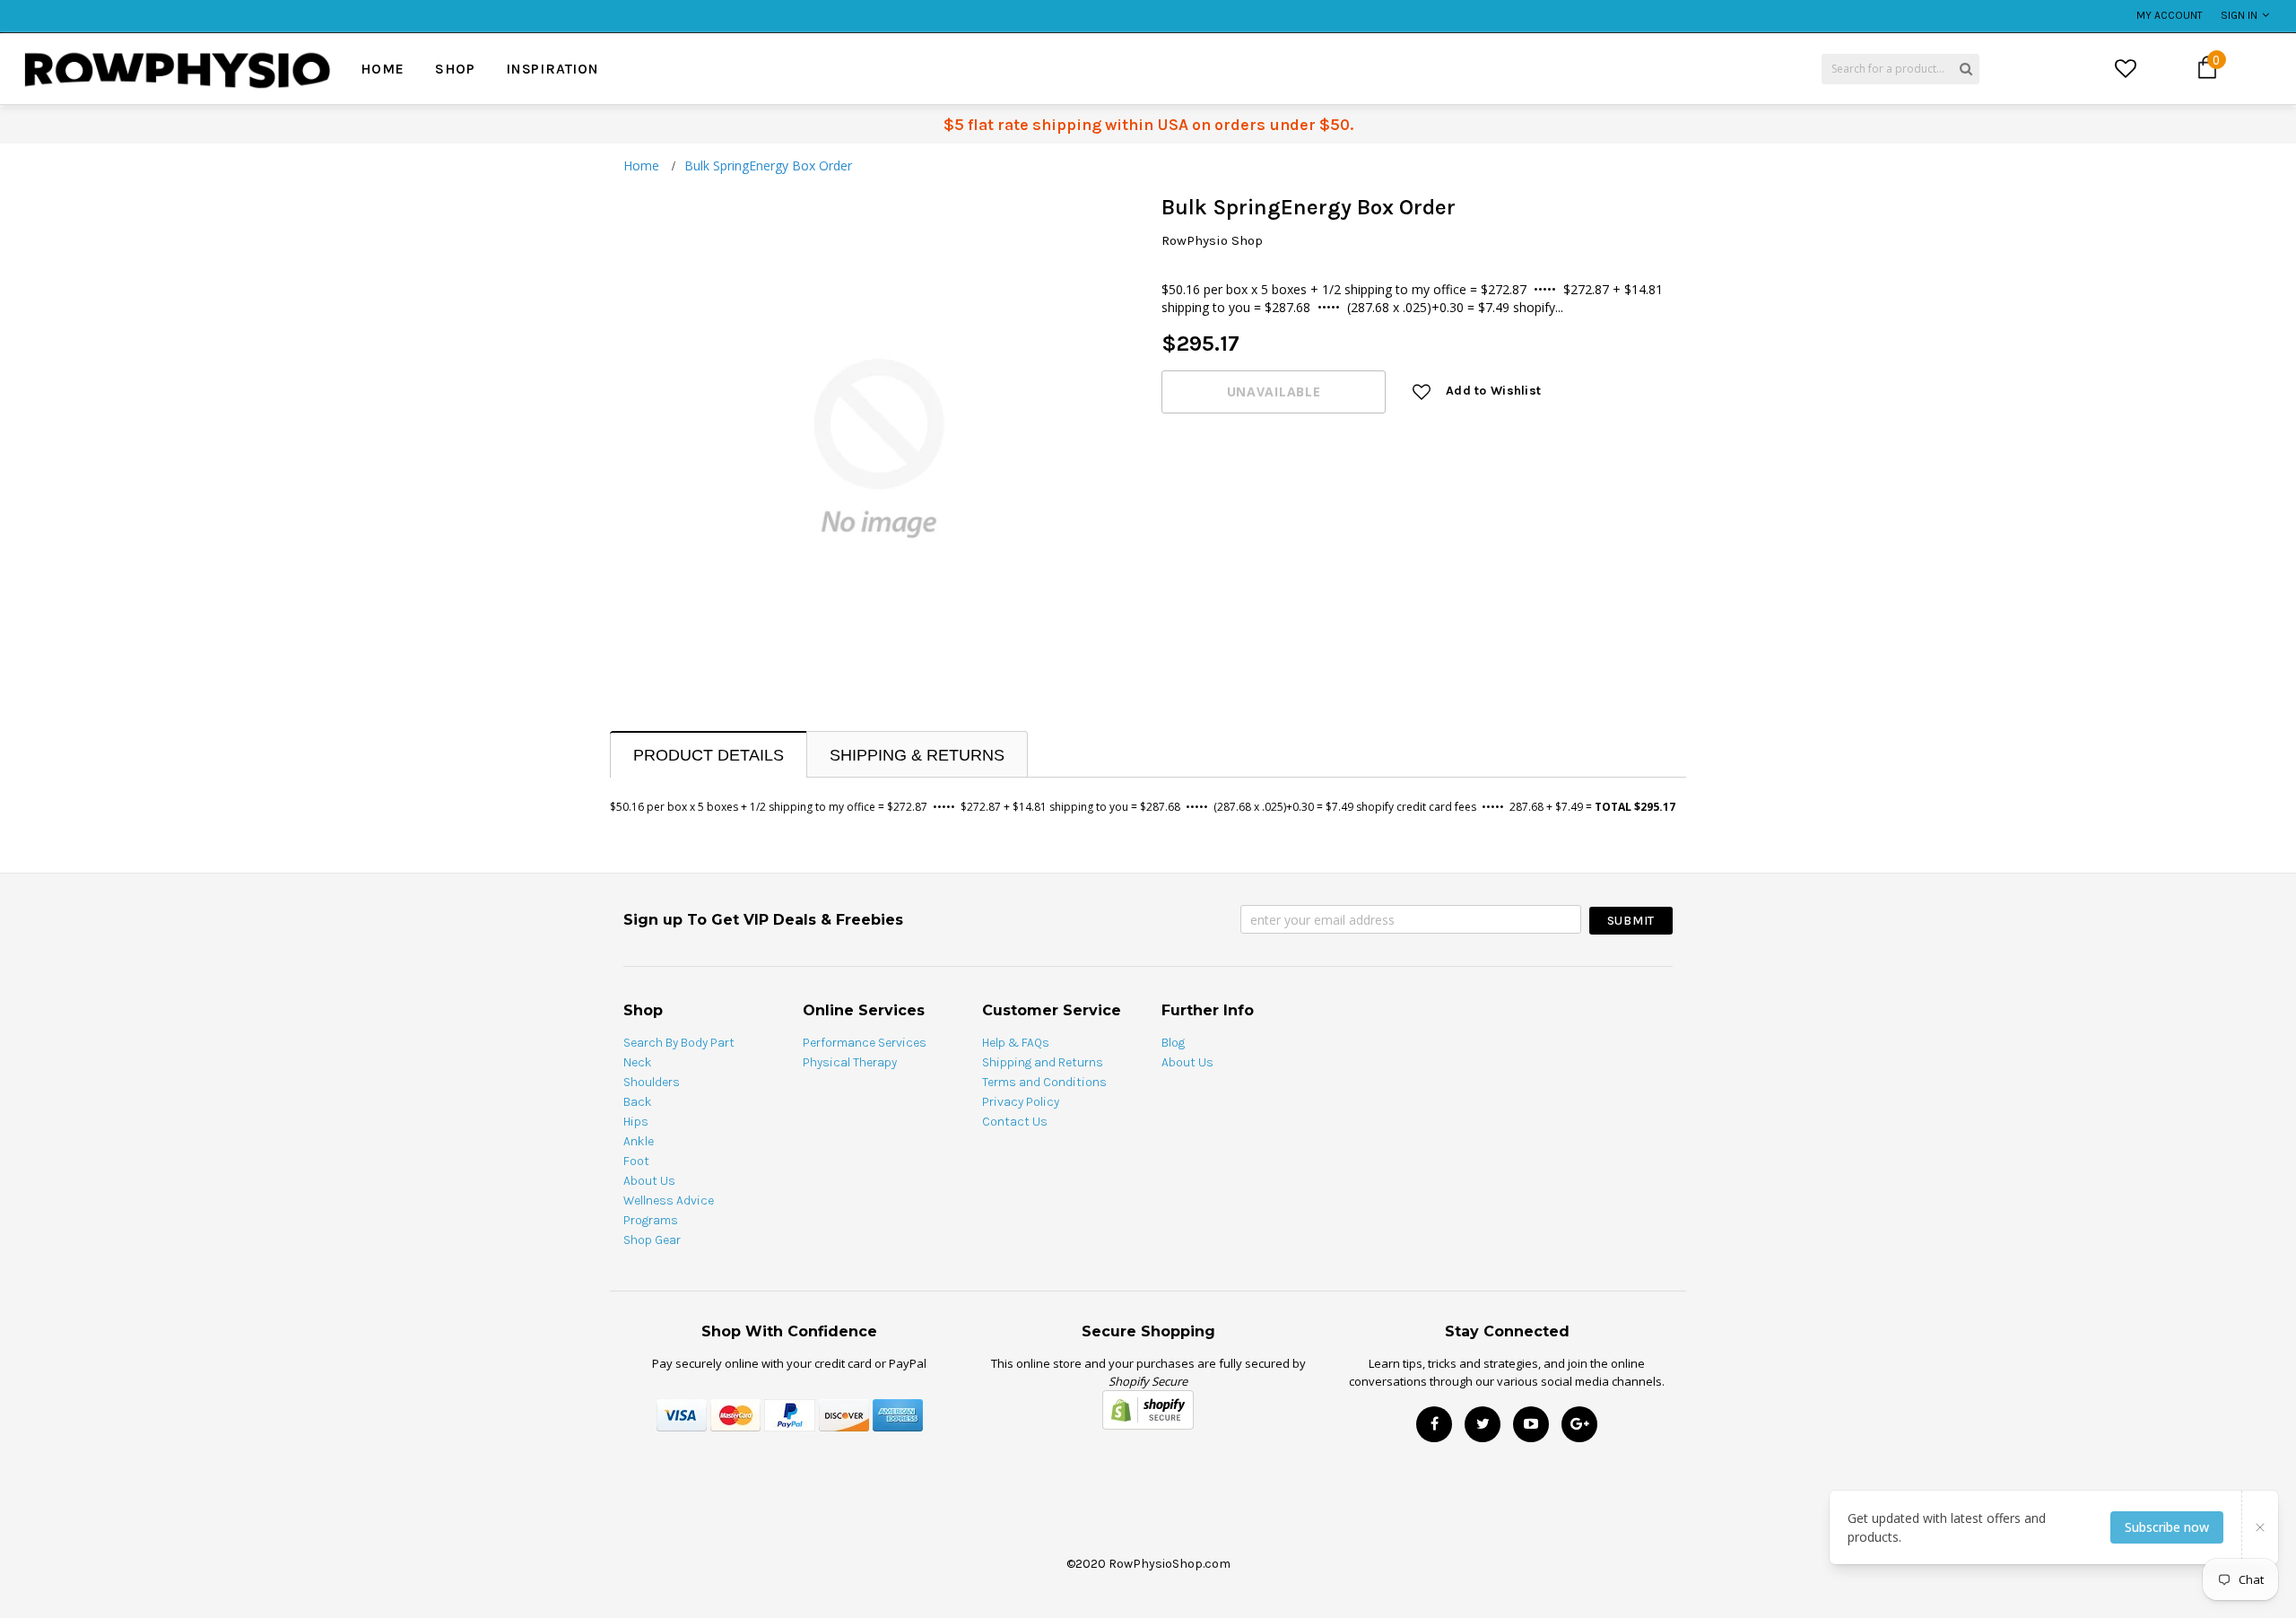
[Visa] (682, 1413)
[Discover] (844, 1413)
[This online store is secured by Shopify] (1148, 1408)
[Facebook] (1434, 1424)
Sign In (2239, 15)
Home (641, 165)
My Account (2170, 15)
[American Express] (898, 1413)
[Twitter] (1483, 1424)
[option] (419, 6)
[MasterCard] (735, 1413)
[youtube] (1531, 1424)
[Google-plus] (1579, 1424)
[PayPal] (790, 1413)
